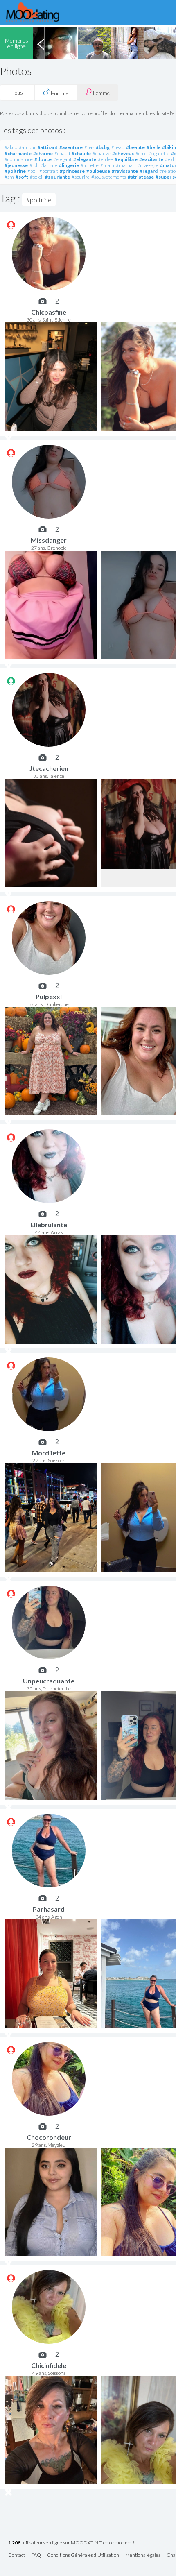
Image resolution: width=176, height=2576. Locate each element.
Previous (41, 43)
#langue (49, 165)
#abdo (11, 147)
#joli (34, 165)
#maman (126, 165)
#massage (148, 165)
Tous (18, 93)
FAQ (36, 2555)
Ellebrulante (49, 1225)
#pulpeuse (98, 171)
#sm (9, 177)
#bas (89, 147)
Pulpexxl (49, 996)
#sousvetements (109, 177)
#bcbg (103, 147)
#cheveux (123, 153)
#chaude (81, 153)
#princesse (72, 171)
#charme (43, 153)
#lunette (90, 165)
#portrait (49, 171)
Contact (17, 2555)
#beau (118, 147)
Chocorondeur (49, 2137)
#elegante (85, 159)
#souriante (58, 177)
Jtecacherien (49, 768)
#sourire (81, 177)
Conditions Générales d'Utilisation (83, 2555)
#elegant (62, 159)
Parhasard (49, 1909)
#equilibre (126, 159)
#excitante (151, 159)
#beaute (135, 147)
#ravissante (125, 171)
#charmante (18, 153)
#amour (27, 147)
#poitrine (15, 171)
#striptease (141, 177)
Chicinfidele (49, 2365)
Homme (59, 93)
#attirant (48, 147)
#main (107, 165)
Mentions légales (143, 2555)
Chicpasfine (49, 312)
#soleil (37, 177)
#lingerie (69, 165)
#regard (149, 171)
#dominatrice (19, 159)
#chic (141, 153)
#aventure (71, 147)
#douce (43, 159)
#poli (33, 171)
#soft (22, 177)
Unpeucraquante (49, 1681)
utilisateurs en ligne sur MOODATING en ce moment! (71, 2543)
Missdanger (49, 540)
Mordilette (49, 1453)
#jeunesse (16, 165)
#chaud (62, 153)
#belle (153, 147)
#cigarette (159, 153)
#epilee (105, 159)
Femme (101, 93)
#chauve (102, 153)
